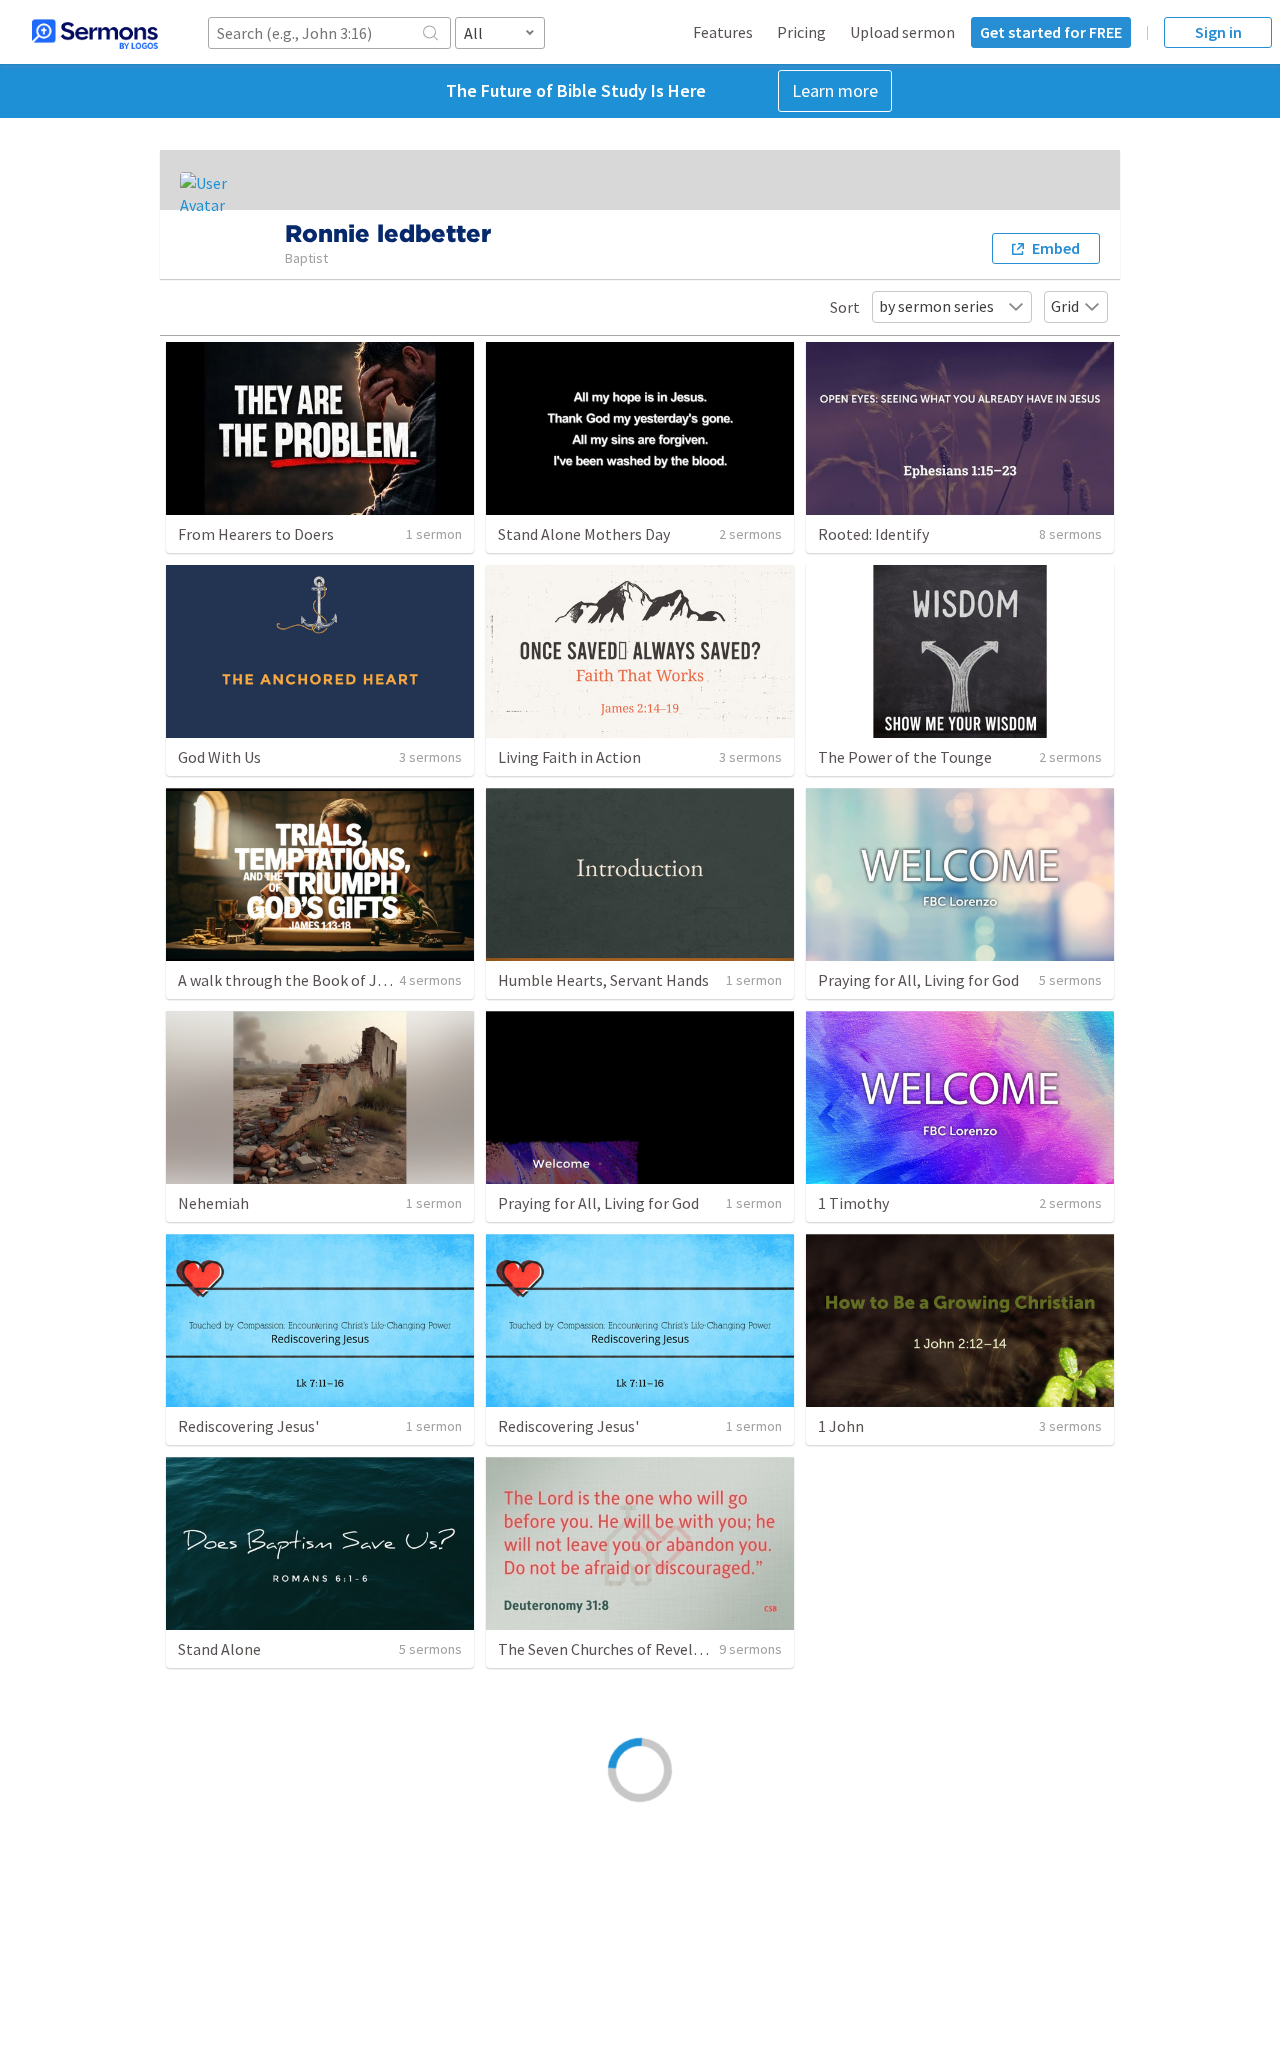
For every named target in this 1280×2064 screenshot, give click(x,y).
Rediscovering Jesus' (248, 1426)
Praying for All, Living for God (918, 980)
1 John (841, 1426)
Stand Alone (219, 1649)
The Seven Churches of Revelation (614, 1649)
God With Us (219, 757)
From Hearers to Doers (256, 534)
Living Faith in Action (569, 757)
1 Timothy (853, 1203)
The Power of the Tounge (905, 757)
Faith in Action (867, 1873)
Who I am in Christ (240, 1873)
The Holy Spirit (869, 1649)
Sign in (1218, 32)
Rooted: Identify (873, 534)
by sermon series (936, 306)
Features (723, 32)
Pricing (801, 32)
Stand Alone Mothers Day (584, 534)
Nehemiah (213, 1203)
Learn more (835, 90)
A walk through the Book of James (296, 980)
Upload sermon (902, 32)
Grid (1065, 306)
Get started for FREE (1051, 32)
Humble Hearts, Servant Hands (603, 980)
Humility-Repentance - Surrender (612, 1873)
